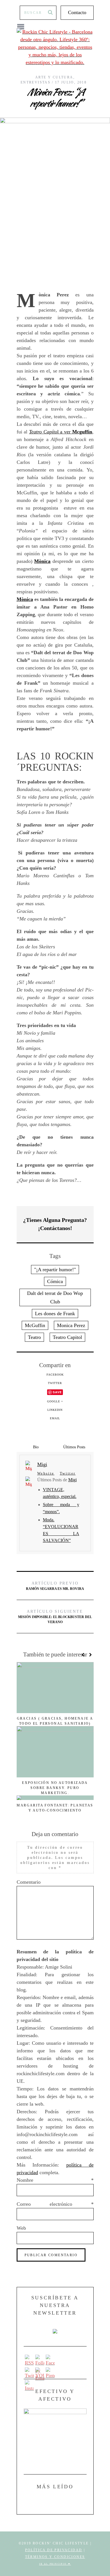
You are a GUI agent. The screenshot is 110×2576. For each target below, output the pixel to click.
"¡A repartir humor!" (55, 1270)
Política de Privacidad (54, 2550)
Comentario (29, 1882)
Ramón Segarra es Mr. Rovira (55, 1586)
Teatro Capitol (67, 1337)
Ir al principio (54, 2564)
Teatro (34, 1337)
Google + (55, 1401)
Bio (36, 1447)
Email (55, 1418)
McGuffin (35, 1325)
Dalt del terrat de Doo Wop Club (55, 1297)
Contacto (77, 12)
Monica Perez (71, 1325)
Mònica (42, 561)
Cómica (55, 1281)
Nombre (55, 2180)
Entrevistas (36, 82)
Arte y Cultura (54, 77)
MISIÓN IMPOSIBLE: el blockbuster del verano (55, 1617)
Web (21, 2228)
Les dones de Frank (55, 1314)
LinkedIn (55, 1410)
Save (57, 1392)
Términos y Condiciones (55, 2557)
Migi (72, 1480)
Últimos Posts (74, 1447)
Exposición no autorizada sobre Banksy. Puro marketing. (55, 1788)
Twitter (55, 1383)
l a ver (61, 432)
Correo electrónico (55, 2204)
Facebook (55, 1375)
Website (46, 1473)
